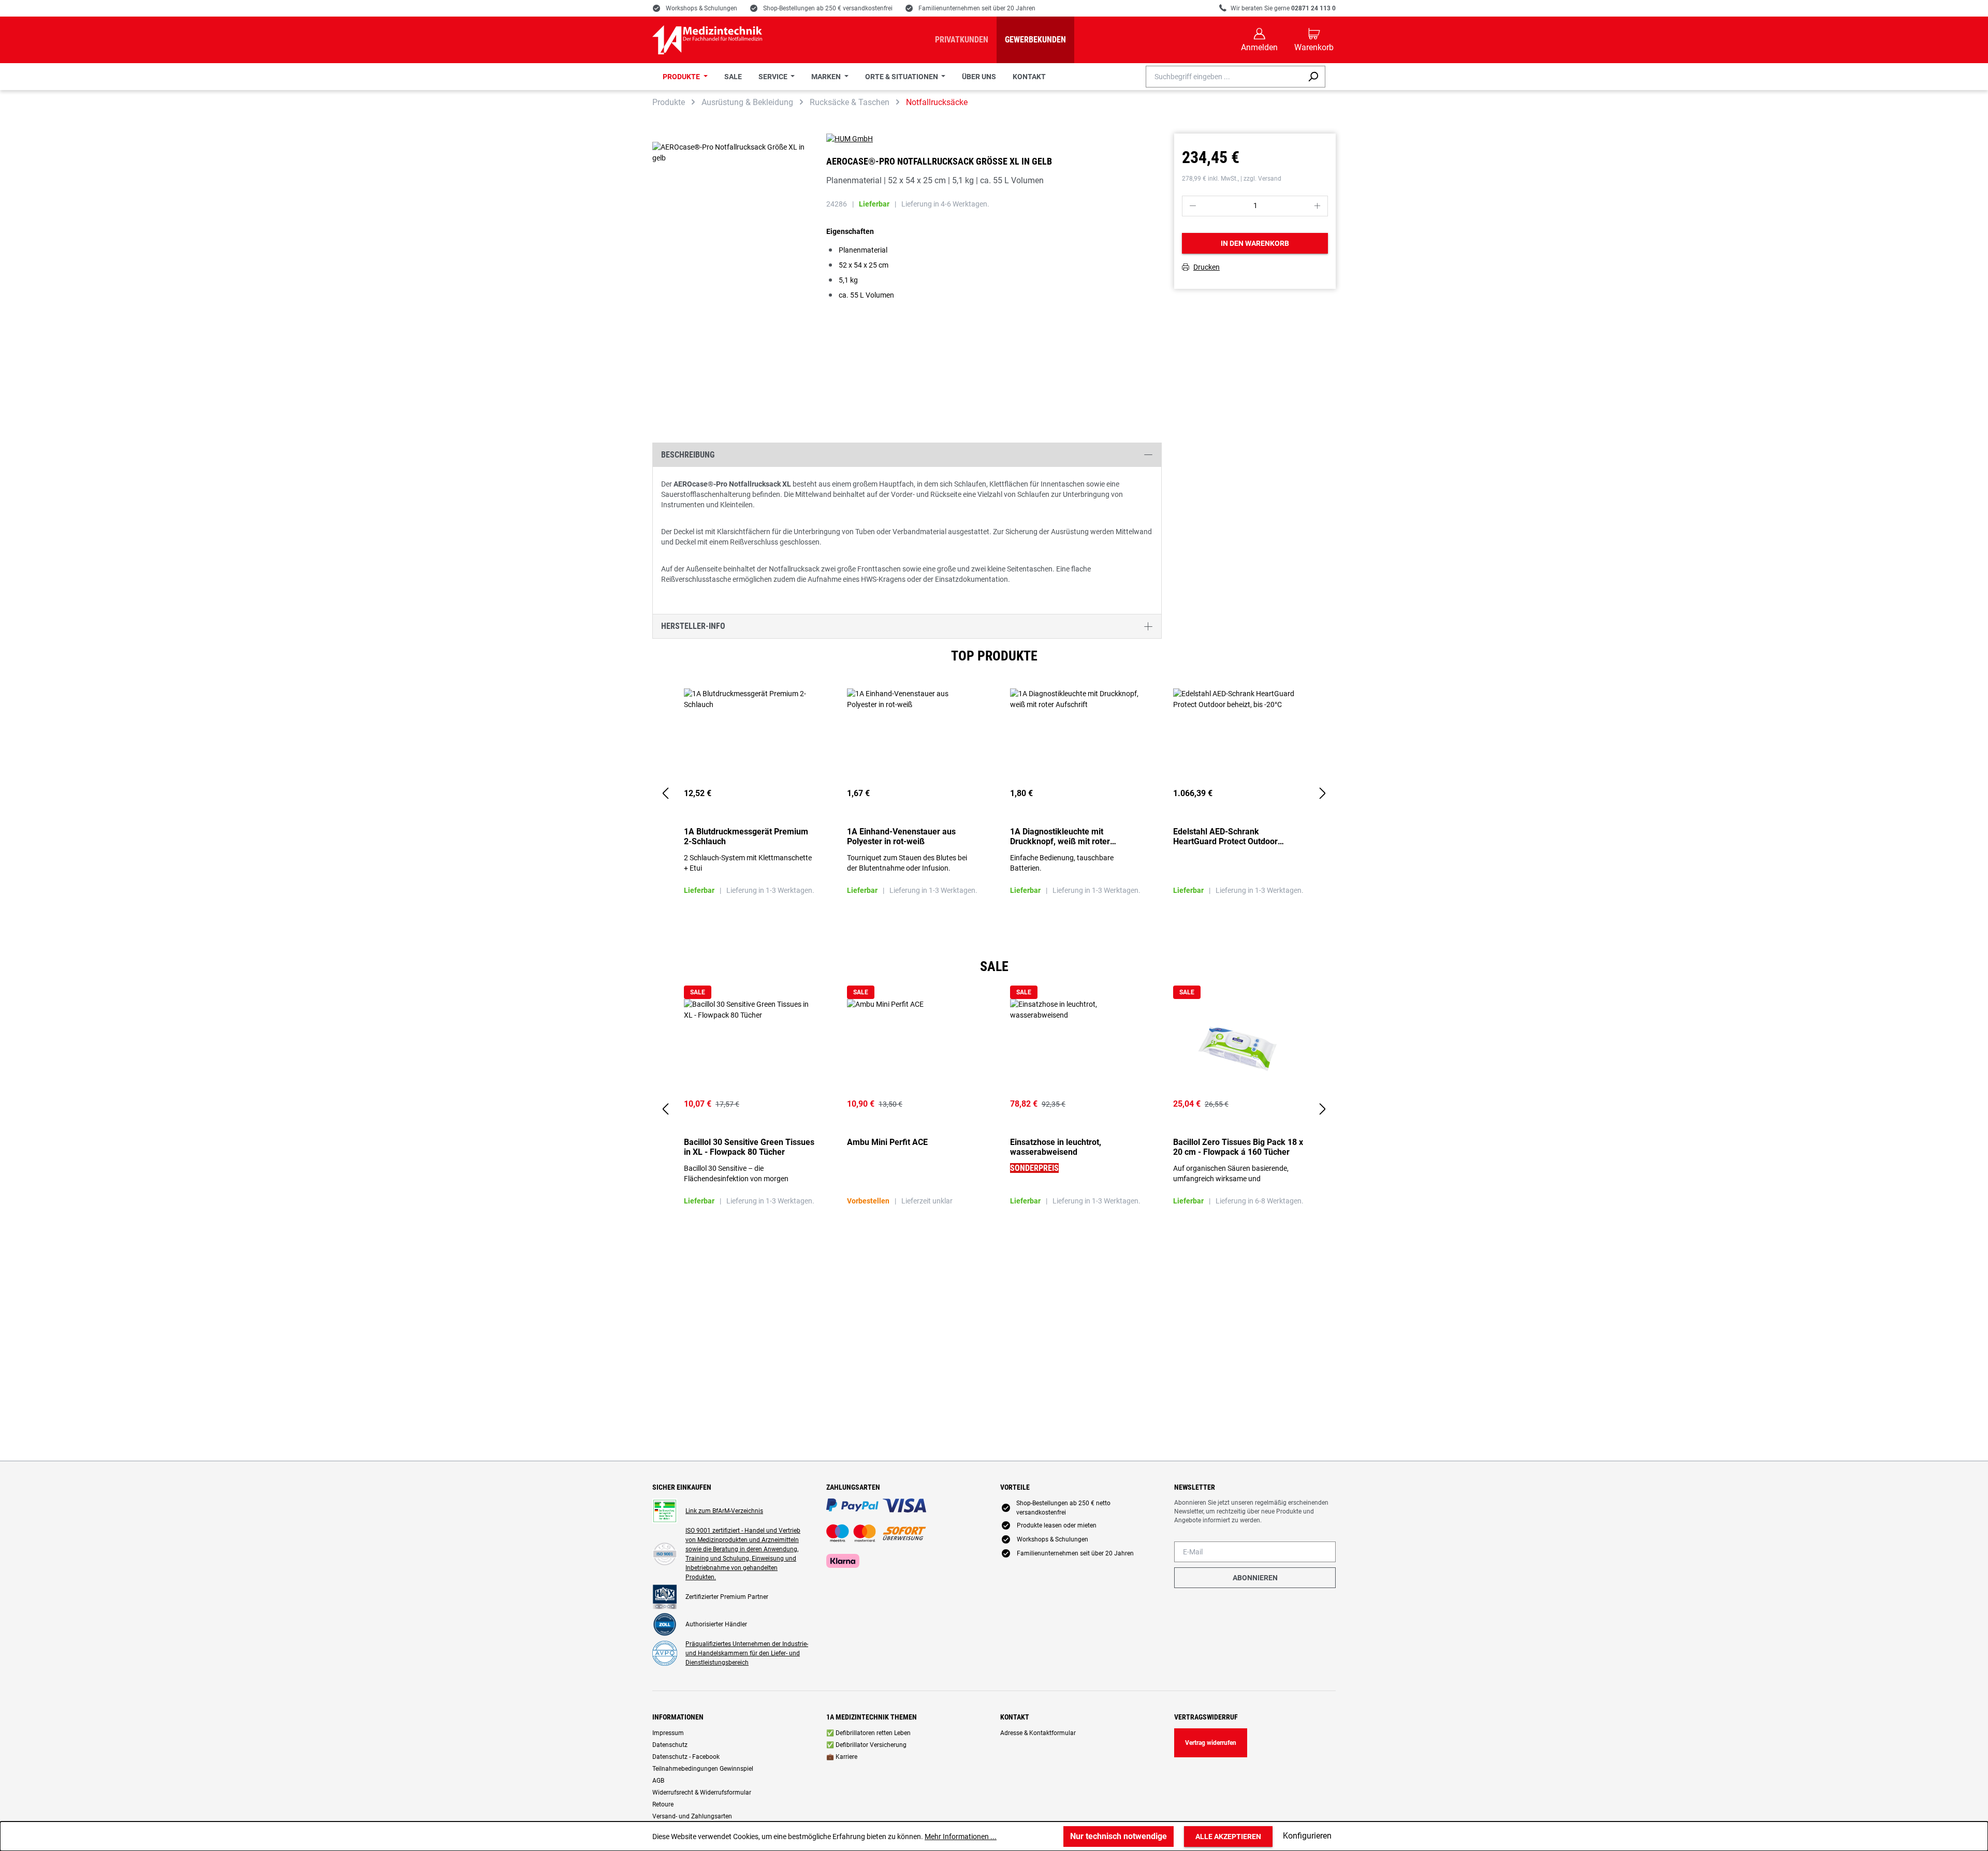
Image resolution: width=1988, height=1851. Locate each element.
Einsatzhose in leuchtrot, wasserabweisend (1056, 1147)
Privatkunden (962, 40)
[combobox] (1224, 77)
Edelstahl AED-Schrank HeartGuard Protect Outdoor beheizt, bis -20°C (1225, 836)
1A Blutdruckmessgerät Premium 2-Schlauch (746, 836)
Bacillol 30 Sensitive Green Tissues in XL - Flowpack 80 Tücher (749, 1147)
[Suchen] (1313, 77)
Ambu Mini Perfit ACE (887, 1142)
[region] (994, 794)
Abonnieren (1255, 1578)
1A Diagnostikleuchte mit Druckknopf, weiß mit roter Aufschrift (1060, 836)
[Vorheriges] (665, 794)
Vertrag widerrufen (1211, 1743)
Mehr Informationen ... (961, 1837)
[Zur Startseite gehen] (707, 40)
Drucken (1207, 268)
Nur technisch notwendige (1119, 1836)
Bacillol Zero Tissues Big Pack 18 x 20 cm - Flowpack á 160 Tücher (1238, 1147)
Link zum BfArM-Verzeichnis (724, 1511)
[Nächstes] (1323, 794)
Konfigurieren (1307, 1836)
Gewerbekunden (1035, 40)
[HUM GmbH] (994, 139)
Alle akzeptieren (1228, 1837)
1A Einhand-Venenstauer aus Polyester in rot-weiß (901, 836)
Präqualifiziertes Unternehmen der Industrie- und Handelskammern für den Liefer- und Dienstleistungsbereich (747, 1653)
